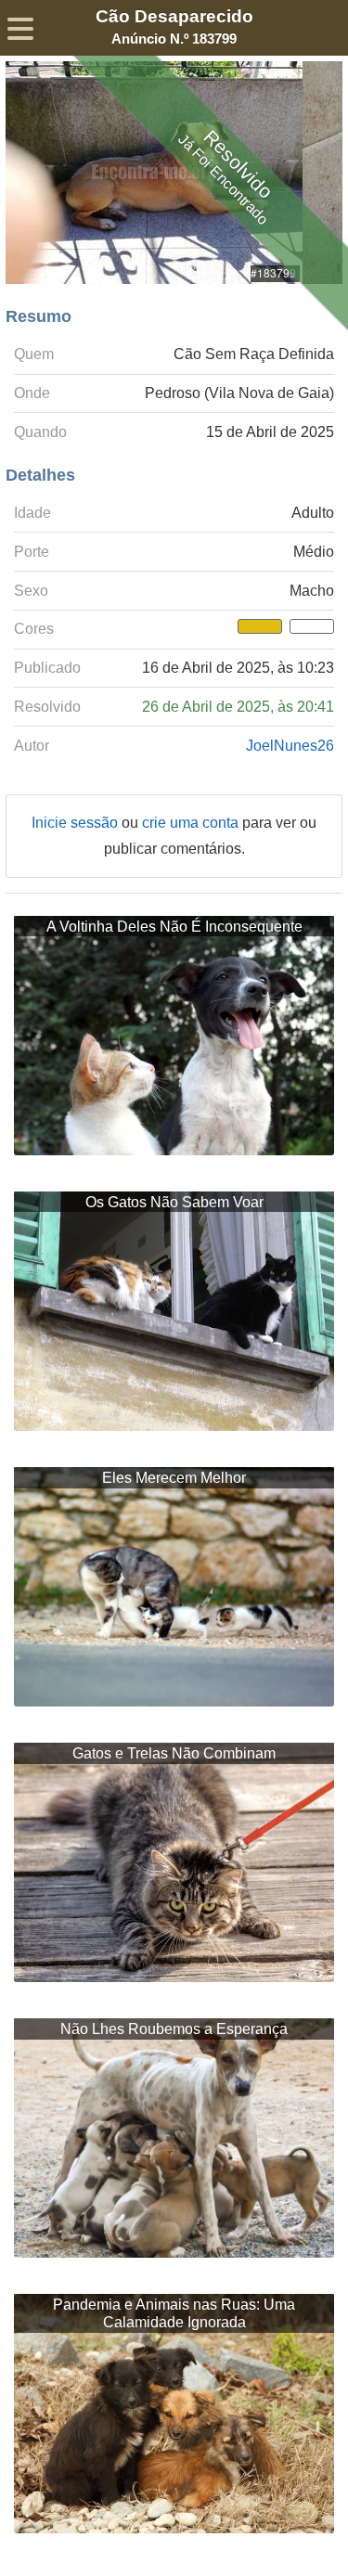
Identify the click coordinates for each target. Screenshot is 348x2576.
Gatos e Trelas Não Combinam (174, 1753)
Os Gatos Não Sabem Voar (174, 1202)
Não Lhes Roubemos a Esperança (174, 2029)
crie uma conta (192, 823)
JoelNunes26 (290, 746)
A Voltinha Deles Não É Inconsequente (174, 927)
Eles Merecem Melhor (174, 1478)
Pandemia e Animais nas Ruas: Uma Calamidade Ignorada (174, 2313)
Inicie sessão (77, 823)
